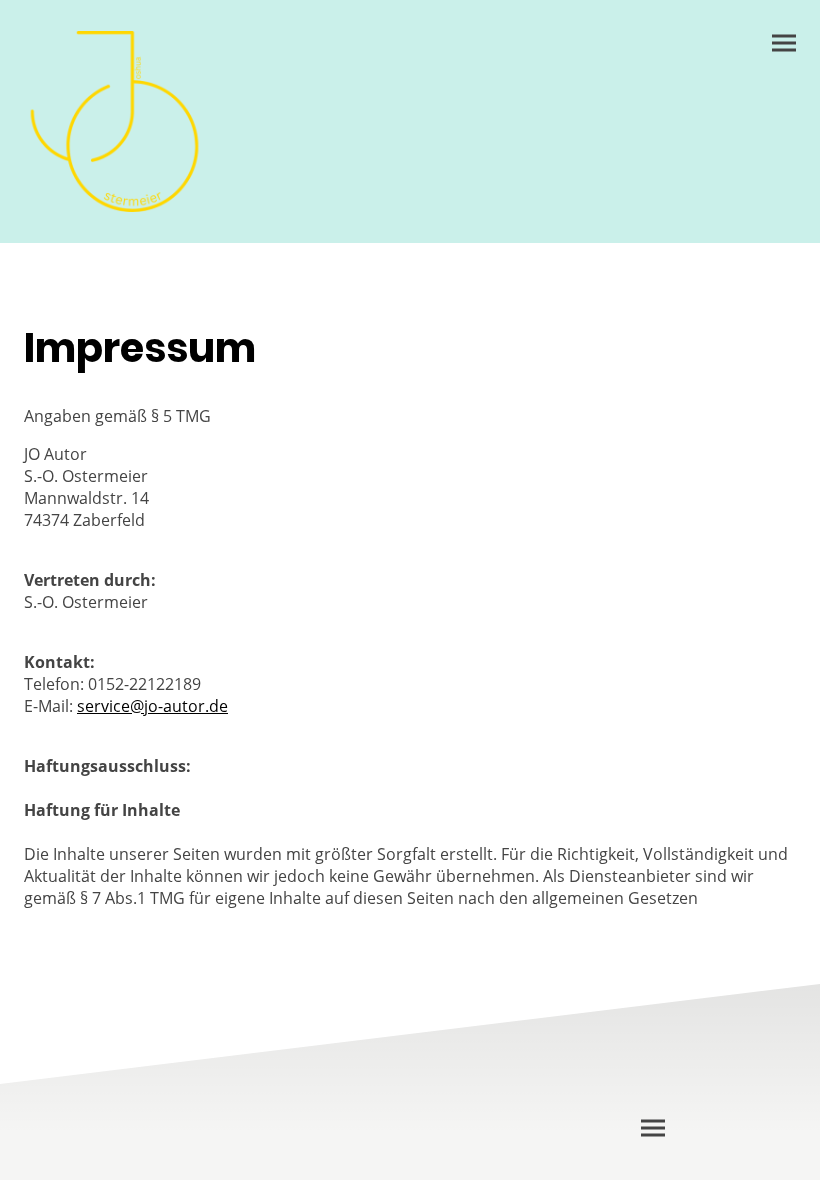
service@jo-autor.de (152, 706)
